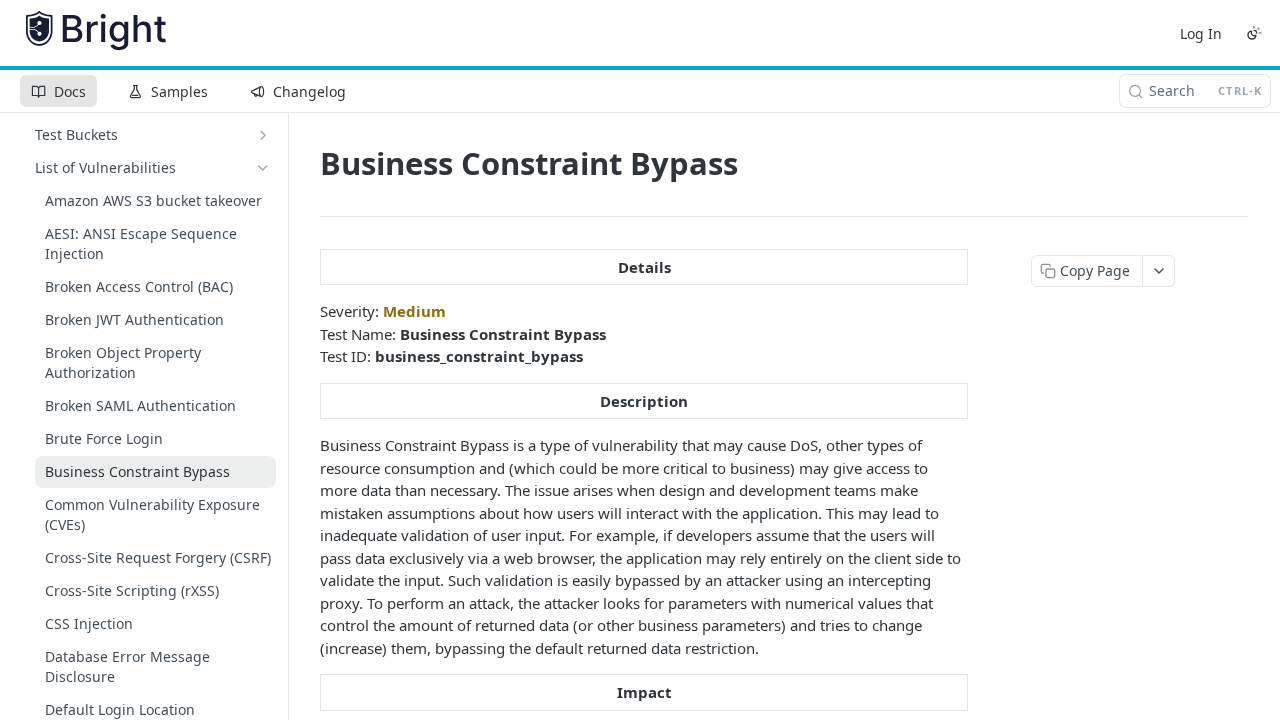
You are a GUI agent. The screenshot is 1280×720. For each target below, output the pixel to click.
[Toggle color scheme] (1254, 33)
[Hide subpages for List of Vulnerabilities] (263, 168)
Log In (1201, 33)
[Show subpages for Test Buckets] (263, 135)
